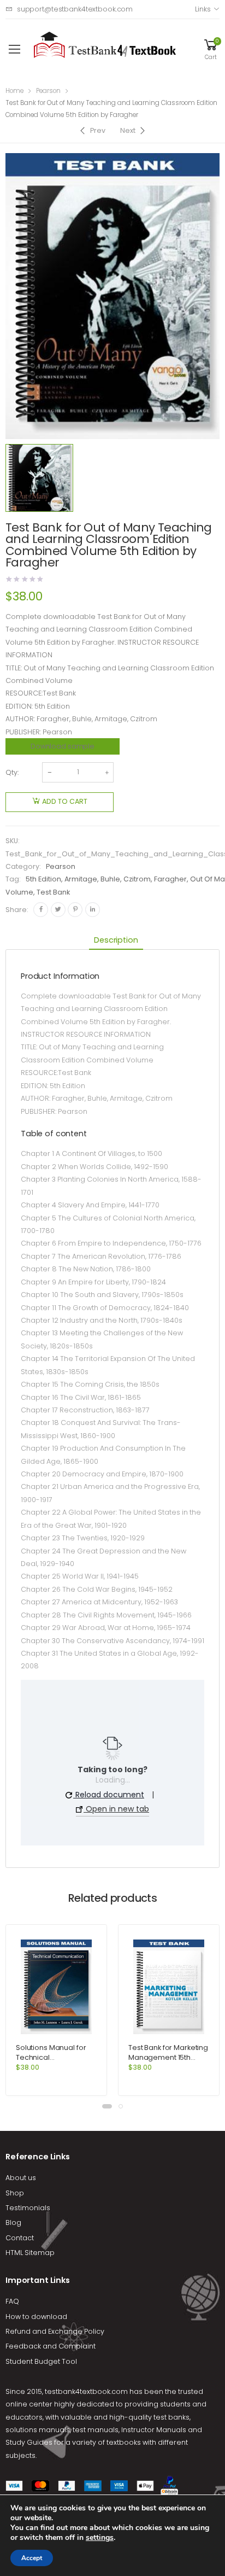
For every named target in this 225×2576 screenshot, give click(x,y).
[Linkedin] (93, 910)
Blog (13, 2222)
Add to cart (65, 801)
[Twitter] (58, 910)
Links (203, 9)
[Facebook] (41, 910)
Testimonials (28, 2208)
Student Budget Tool (41, 2361)
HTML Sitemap (30, 2253)
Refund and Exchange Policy (55, 2331)
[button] (107, 2106)
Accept (32, 2558)
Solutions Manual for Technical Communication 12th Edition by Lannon (51, 2062)
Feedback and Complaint (51, 2346)
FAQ (12, 2301)
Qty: (12, 772)
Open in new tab (116, 1809)
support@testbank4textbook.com (75, 9)
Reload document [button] (109, 1795)
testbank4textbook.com (86, 2391)
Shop (15, 2193)
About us (21, 2178)
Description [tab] (116, 940)
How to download (36, 2317)
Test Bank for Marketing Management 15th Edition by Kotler (168, 2057)
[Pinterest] (75, 910)
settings (100, 2538)
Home (14, 91)
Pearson (48, 91)
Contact (20, 2238)
